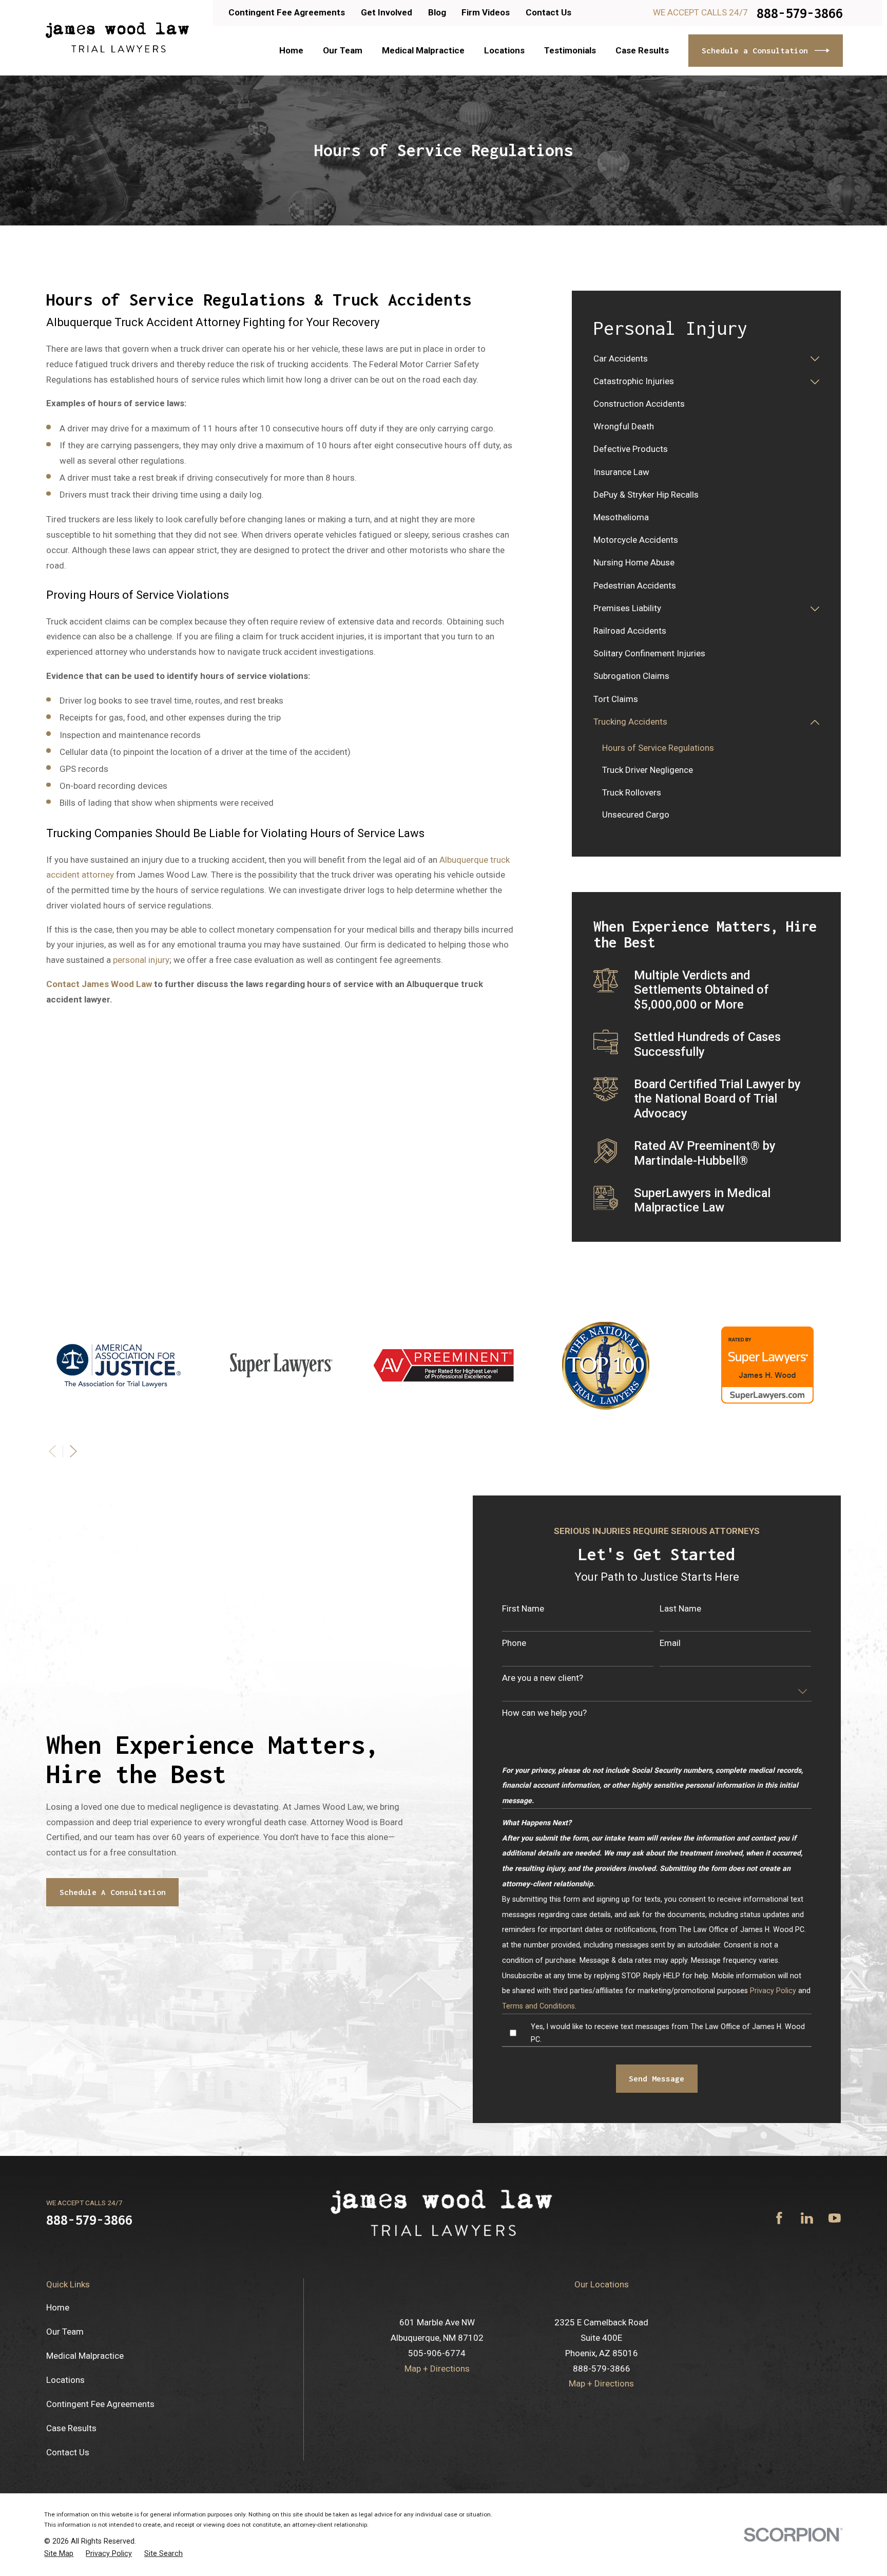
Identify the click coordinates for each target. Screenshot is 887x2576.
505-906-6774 (437, 2353)
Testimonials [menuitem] (570, 50)
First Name (523, 1608)
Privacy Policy (773, 1991)
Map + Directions (437, 2369)
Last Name (680, 1608)
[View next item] (73, 1451)
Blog (437, 12)
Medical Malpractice (85, 2356)
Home (58, 2307)
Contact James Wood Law (99, 984)
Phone (514, 1643)
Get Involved (387, 12)
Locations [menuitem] (504, 50)
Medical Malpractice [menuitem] (423, 50)
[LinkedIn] (807, 2218)
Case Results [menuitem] (642, 50)
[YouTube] (835, 2218)
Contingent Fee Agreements (287, 12)
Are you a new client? (543, 1678)
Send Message (657, 2078)
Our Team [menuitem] (343, 50)
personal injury (141, 960)
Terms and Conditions (538, 2006)
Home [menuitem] (291, 50)
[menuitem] (699, 359)
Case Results (71, 2428)
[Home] (117, 38)
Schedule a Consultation (755, 50)
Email (670, 1643)
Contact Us (548, 12)
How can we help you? (544, 1713)
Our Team (65, 2332)
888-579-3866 (800, 13)
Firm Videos (486, 12)
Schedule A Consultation (113, 1892)
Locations (65, 2380)
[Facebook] (779, 2218)
